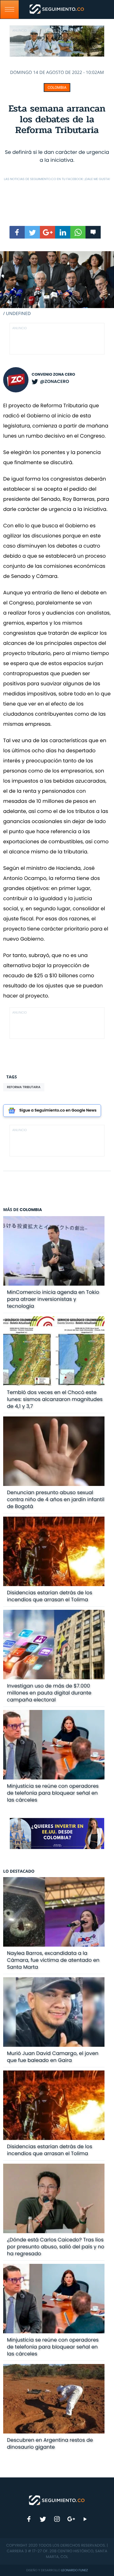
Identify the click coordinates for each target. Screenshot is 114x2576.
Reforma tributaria (24, 1087)
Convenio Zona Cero (53, 375)
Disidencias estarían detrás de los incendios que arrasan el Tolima (50, 1596)
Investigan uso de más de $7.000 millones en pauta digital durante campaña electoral (49, 1693)
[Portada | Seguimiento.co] (57, 2500)
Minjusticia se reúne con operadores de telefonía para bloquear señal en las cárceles (53, 1793)
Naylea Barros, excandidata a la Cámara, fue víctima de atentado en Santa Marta (53, 1960)
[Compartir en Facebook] (17, 232)
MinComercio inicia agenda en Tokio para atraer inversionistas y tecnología (53, 1299)
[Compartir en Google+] (47, 232)
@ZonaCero (54, 381)
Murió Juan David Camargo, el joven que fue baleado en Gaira (53, 2057)
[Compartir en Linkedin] (63, 232)
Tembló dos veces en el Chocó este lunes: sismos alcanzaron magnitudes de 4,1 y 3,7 (55, 1399)
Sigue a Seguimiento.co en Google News (58, 1110)
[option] (57, 284)
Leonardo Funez (74, 2570)
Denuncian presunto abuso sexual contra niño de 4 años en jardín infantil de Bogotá (56, 1499)
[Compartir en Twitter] (32, 232)
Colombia (57, 88)
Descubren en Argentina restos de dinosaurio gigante (50, 2443)
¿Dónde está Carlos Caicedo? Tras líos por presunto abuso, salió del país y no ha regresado (56, 2247)
